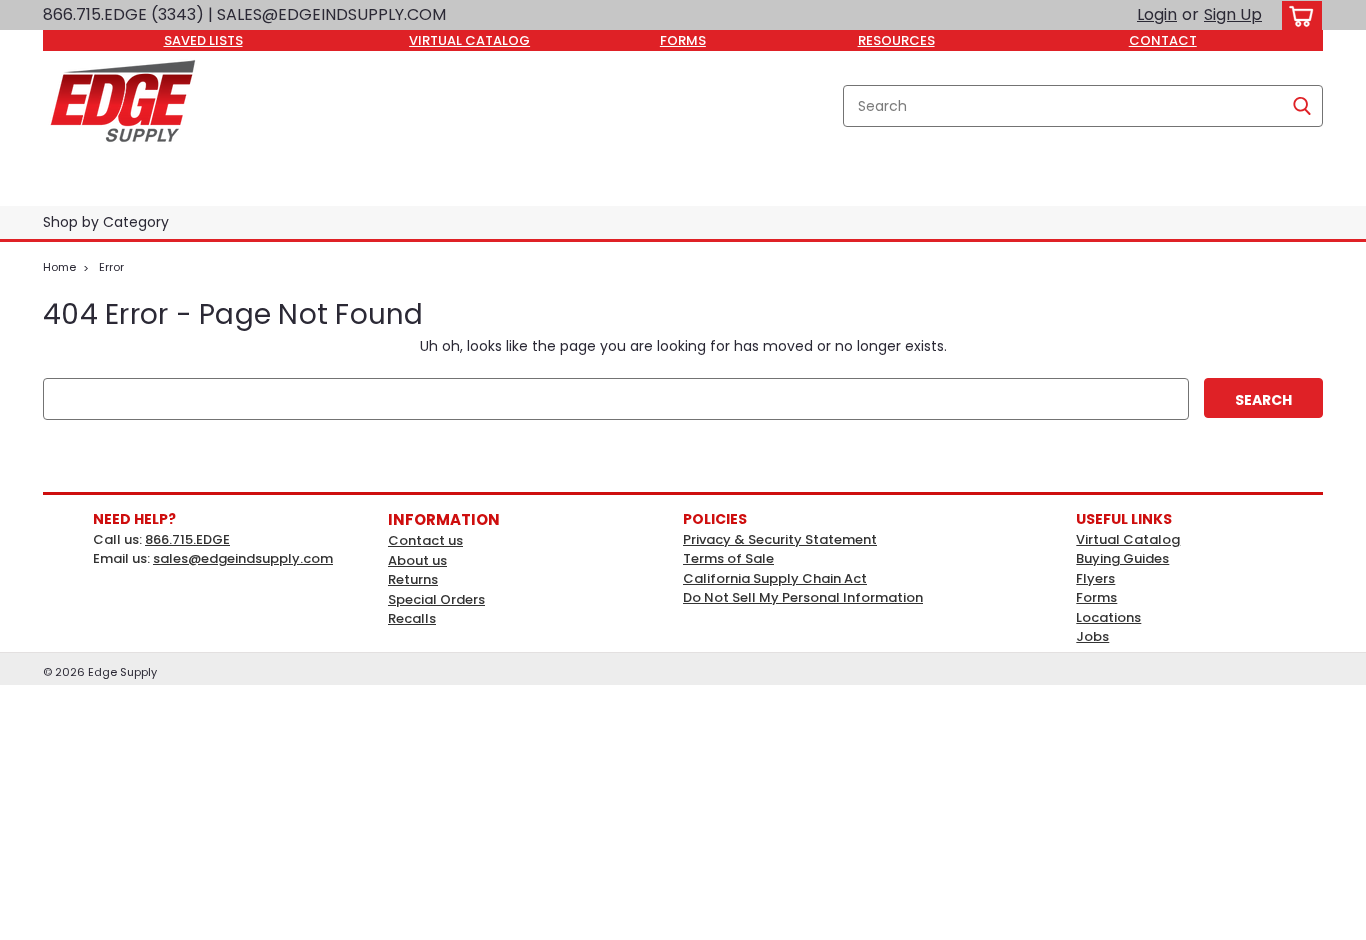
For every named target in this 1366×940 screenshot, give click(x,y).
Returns (413, 579)
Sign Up (1233, 14)
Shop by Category (106, 222)
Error (111, 267)
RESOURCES (896, 40)
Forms (1096, 597)
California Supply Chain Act (775, 578)
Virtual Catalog (1128, 539)
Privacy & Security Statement (780, 539)
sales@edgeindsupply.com (243, 558)
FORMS (683, 40)
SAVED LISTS (203, 40)
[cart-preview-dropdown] (1297, 15)
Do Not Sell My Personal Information (803, 597)
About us (417, 560)
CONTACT (1163, 40)
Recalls (412, 618)
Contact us (425, 540)
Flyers (1095, 578)
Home (59, 267)
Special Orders (436, 599)
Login (1157, 14)
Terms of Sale (728, 558)
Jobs (1092, 636)
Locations (1108, 617)
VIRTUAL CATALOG (469, 40)
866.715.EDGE (187, 539)
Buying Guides (1122, 558)
